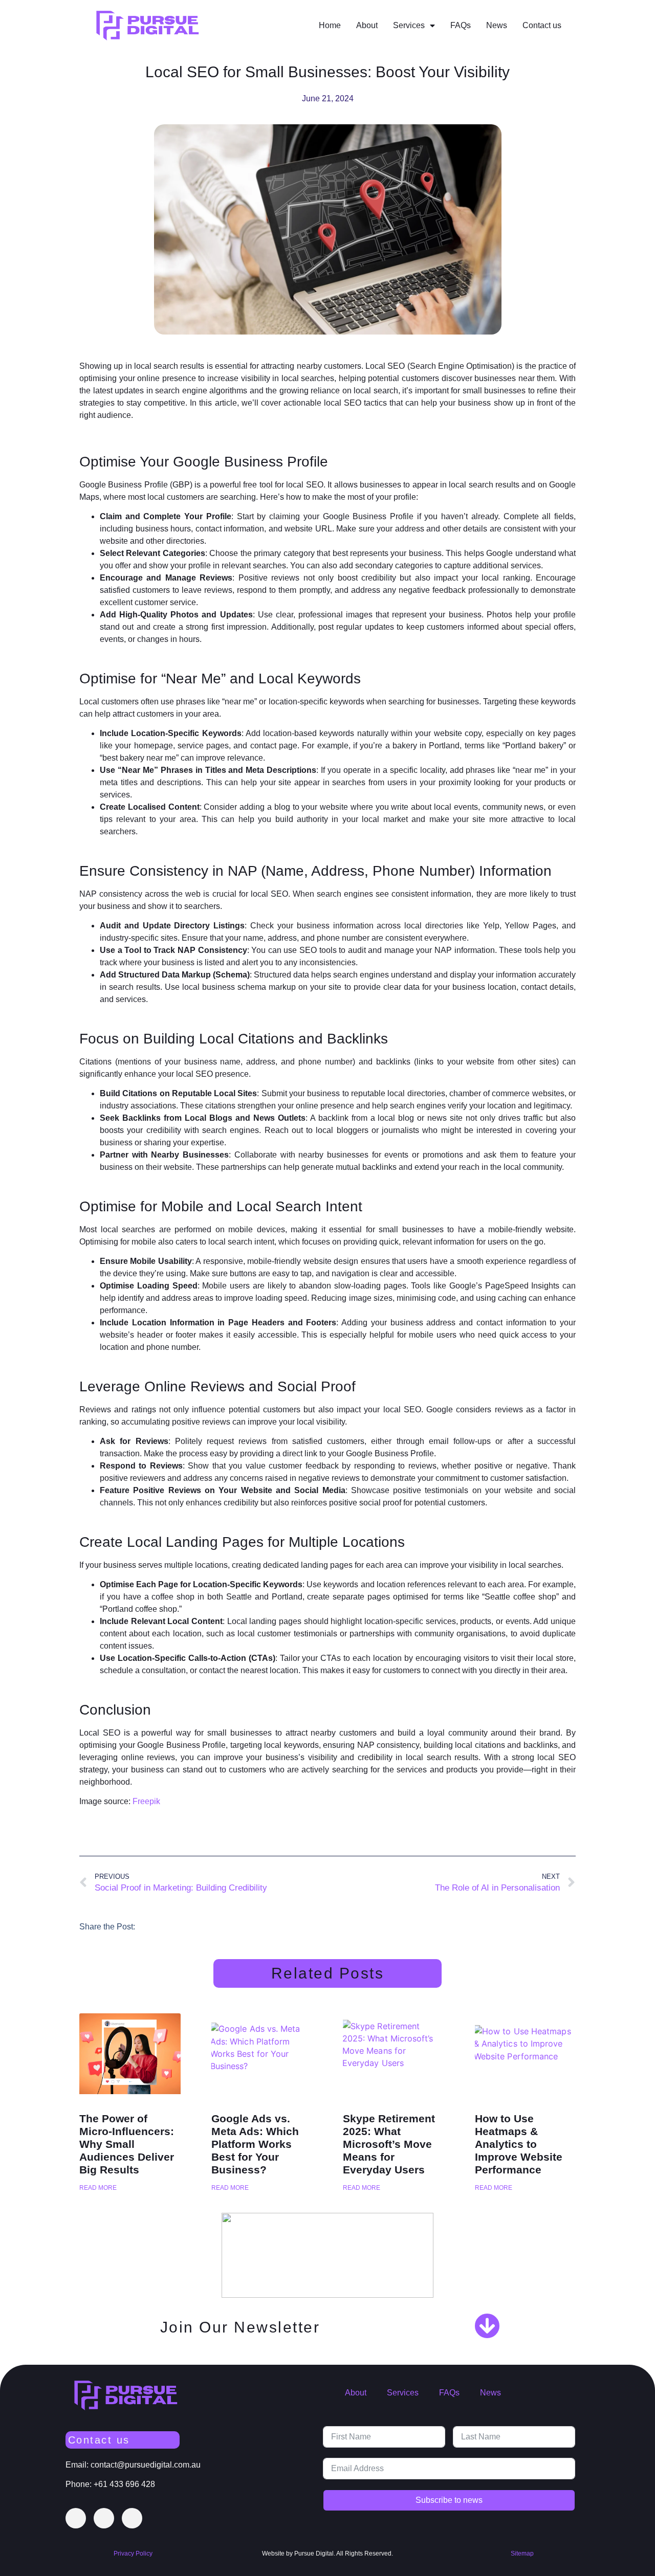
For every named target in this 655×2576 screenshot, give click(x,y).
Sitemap (522, 2553)
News (497, 25)
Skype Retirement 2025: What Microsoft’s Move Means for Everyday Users (389, 2144)
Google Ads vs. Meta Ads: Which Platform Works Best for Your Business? (255, 2144)
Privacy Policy (133, 2553)
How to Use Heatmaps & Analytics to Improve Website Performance (519, 2144)
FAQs (461, 25)
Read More (98, 2188)
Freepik (146, 1801)
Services (409, 25)
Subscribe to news (449, 2500)
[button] (156, 1926)
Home (330, 25)
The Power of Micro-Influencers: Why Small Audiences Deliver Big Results (127, 2144)
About (367, 25)
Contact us (542, 25)
